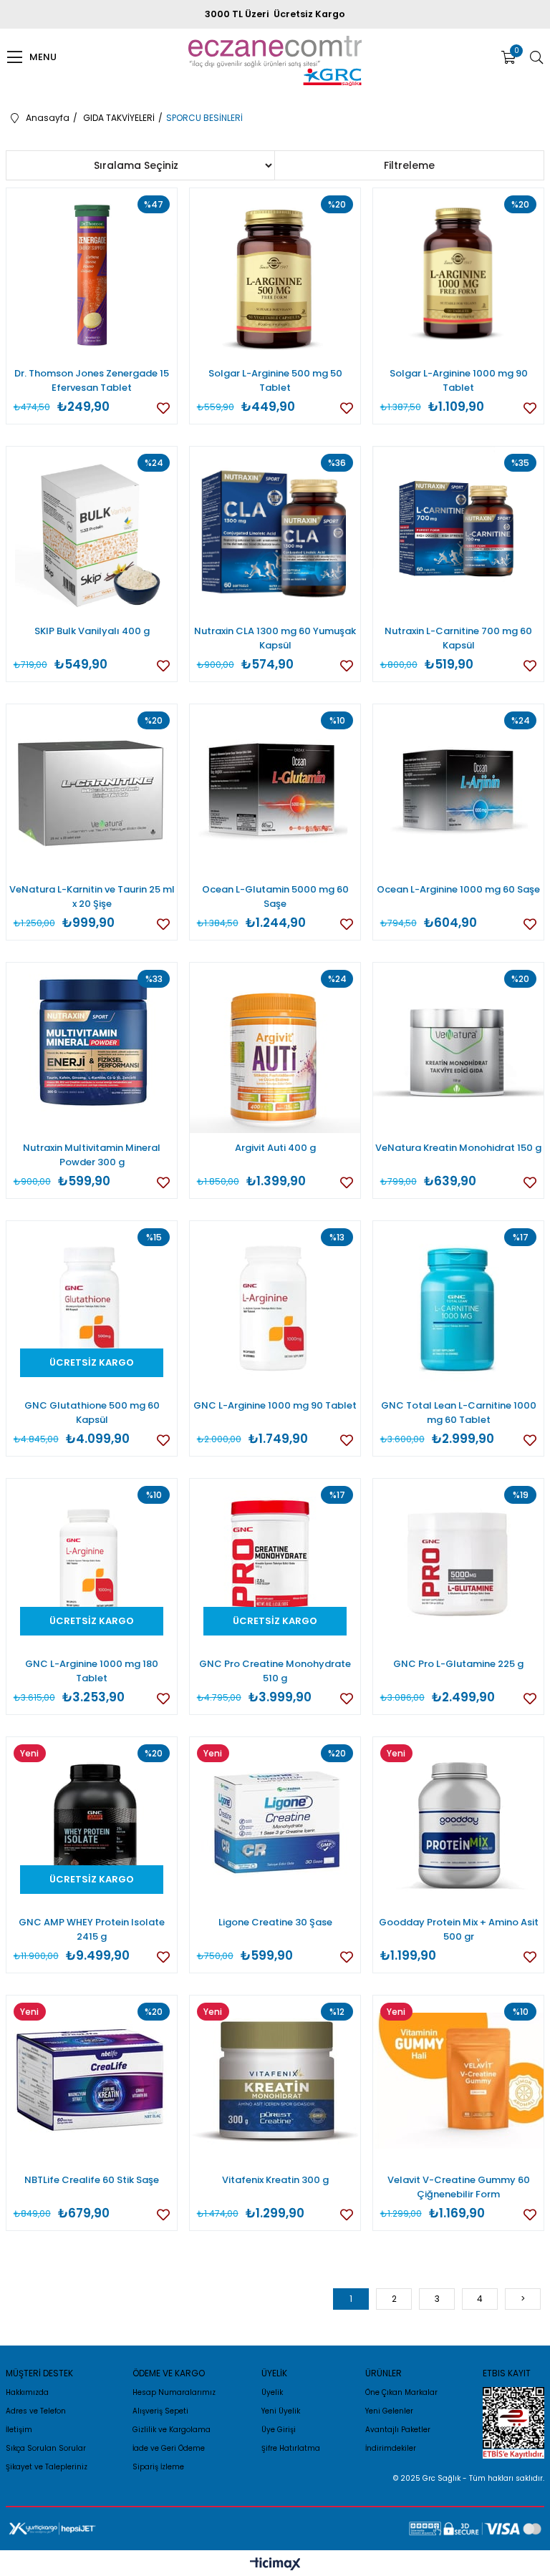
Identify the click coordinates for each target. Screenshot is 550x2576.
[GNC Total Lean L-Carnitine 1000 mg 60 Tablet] (459, 1307)
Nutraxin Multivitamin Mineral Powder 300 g (92, 1155)
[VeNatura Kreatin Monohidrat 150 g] (459, 1048)
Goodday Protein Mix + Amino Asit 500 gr (459, 1929)
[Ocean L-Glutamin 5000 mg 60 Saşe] (275, 790)
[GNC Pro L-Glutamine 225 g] (459, 1564)
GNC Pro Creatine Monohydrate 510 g (275, 1671)
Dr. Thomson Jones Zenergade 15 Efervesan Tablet (92, 380)
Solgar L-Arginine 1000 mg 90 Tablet (459, 380)
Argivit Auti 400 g (275, 1148)
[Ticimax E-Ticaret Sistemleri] (275, 2565)
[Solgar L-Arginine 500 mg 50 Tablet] (275, 274)
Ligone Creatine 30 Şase (275, 1922)
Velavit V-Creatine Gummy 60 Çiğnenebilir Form (459, 2187)
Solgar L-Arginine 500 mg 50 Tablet (275, 380)
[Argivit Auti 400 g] (275, 1048)
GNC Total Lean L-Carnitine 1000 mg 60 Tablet (459, 1413)
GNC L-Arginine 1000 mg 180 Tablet (92, 1671)
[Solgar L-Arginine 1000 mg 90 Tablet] (459, 274)
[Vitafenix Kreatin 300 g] (275, 2081)
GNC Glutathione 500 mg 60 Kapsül (92, 1413)
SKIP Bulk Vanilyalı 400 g (92, 631)
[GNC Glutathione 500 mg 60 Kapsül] (92, 1307)
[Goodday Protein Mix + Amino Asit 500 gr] (459, 1823)
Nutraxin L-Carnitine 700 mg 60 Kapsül (458, 638)
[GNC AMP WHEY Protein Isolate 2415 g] (92, 1823)
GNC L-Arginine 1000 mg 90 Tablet (275, 1405)
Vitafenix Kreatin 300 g (275, 2180)
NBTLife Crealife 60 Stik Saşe (92, 2180)
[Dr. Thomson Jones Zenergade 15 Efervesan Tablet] (92, 274)
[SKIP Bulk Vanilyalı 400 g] (92, 532)
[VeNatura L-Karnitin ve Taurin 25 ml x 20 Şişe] (92, 790)
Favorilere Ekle (163, 408)
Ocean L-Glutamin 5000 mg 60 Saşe (275, 896)
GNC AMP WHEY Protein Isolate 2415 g (92, 1929)
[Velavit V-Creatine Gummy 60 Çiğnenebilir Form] (459, 2081)
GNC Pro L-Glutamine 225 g (458, 1664)
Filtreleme (409, 165)
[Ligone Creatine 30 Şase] (275, 1823)
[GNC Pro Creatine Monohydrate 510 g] (275, 1564)
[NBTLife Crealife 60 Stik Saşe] (92, 2081)
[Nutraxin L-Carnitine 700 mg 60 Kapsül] (459, 532)
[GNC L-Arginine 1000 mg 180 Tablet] (92, 1564)
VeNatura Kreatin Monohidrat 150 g (458, 1148)
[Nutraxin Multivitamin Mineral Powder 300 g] (92, 1048)
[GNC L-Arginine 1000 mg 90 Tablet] (275, 1307)
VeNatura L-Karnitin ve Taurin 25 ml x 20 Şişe (92, 896)
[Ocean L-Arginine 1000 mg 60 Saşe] (459, 790)
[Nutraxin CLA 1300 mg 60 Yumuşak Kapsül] (275, 532)
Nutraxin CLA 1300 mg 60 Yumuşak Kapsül (275, 638)
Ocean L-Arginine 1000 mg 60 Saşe (458, 889)
